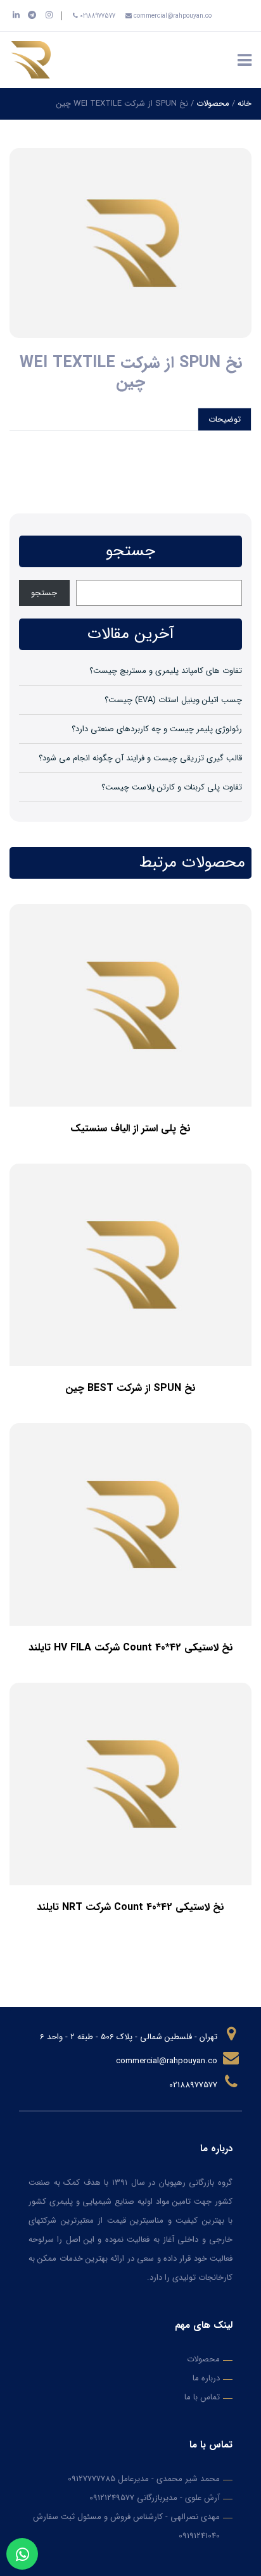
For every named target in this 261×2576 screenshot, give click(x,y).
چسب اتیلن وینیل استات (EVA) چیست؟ (173, 700)
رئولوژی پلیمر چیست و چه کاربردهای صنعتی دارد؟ (157, 729)
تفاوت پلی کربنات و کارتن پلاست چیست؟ (172, 787)
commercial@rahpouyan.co (172, 16)
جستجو (44, 593)
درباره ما (206, 2378)
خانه (245, 104)
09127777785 (92, 2479)
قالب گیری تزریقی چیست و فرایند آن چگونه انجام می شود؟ (140, 758)
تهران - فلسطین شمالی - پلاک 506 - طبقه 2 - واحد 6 (130, 2037)
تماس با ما (202, 2397)
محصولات (213, 104)
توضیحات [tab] (225, 419)
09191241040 (199, 2536)
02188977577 (97, 16)
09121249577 (112, 2498)
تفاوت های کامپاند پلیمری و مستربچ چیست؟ (166, 671)
